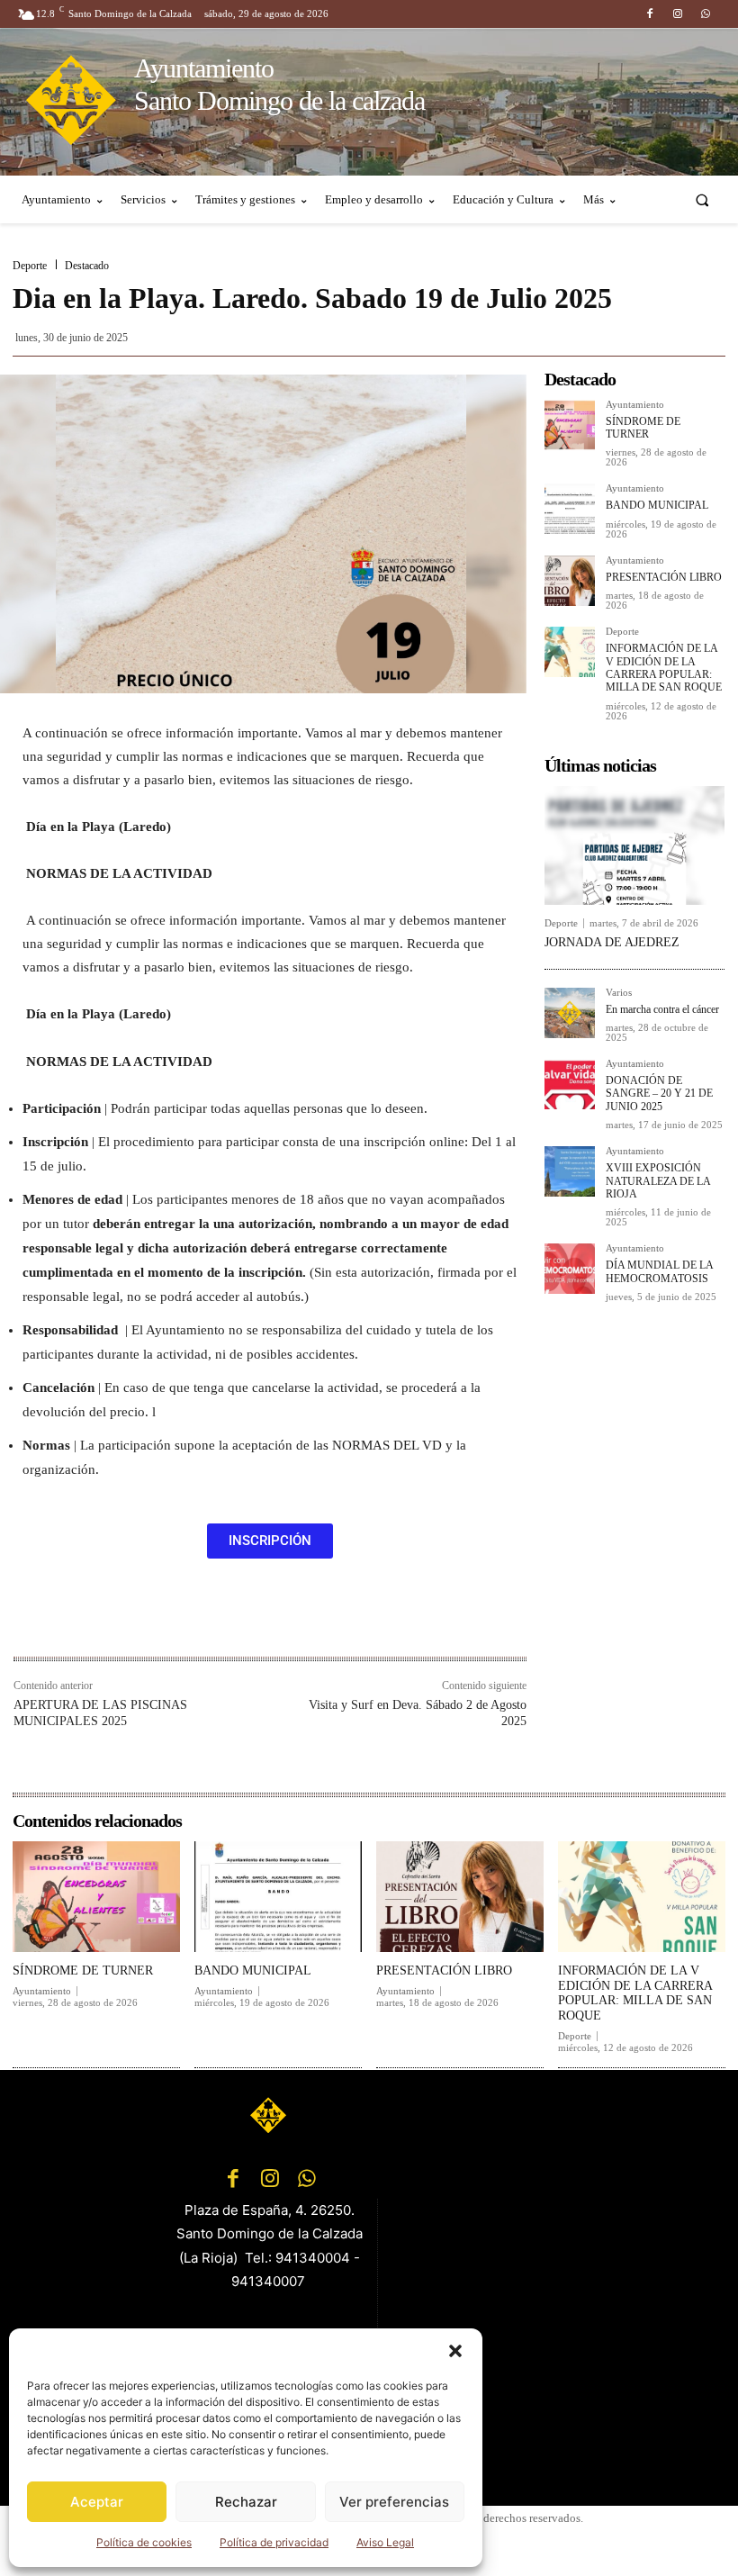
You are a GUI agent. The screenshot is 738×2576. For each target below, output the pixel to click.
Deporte (30, 266)
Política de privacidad (274, 2542)
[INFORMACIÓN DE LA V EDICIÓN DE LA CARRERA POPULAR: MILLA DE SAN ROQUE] (570, 652)
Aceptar (97, 2502)
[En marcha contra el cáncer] (570, 1013)
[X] (197, 1618)
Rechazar (246, 2502)
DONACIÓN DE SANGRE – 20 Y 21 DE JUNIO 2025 (659, 1094)
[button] (455, 2351)
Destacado (87, 266)
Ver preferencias (394, 2502)
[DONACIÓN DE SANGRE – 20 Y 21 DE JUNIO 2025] (570, 1084)
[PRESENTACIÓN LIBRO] (570, 581)
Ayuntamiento (635, 405)
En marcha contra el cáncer (662, 1009)
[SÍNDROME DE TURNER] (570, 425)
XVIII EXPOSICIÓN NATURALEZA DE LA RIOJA (658, 1181)
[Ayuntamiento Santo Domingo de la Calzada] (270, 2115)
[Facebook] (649, 14)
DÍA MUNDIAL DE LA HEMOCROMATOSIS (660, 1271)
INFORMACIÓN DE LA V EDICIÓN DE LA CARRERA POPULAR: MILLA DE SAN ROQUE (664, 668)
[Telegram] (321, 1618)
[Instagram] (678, 14)
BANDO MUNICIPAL (657, 505)
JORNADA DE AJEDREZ (612, 942)
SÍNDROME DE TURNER (643, 428)
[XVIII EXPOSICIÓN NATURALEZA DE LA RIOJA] (570, 1171)
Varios (619, 993)
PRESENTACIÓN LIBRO (664, 577)
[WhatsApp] (706, 14)
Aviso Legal (385, 2542)
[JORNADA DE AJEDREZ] (634, 845)
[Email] (280, 1618)
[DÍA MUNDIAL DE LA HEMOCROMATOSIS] (570, 1269)
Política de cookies (144, 2542)
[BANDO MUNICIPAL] (570, 509)
